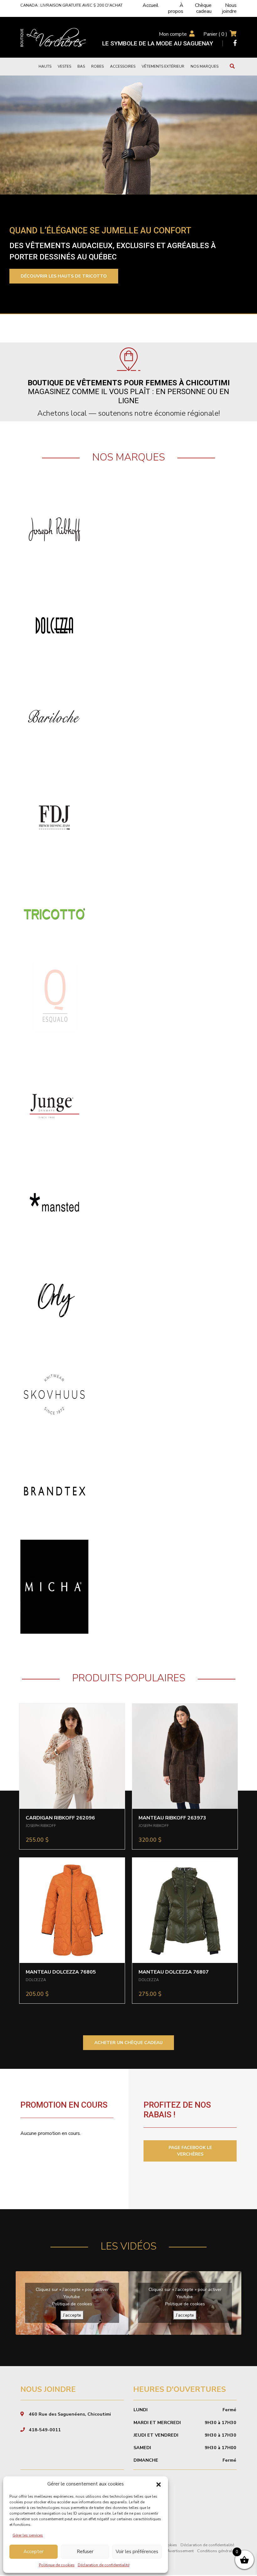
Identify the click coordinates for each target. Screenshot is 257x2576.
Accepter (34, 2552)
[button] (159, 2484)
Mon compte (173, 34)
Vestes (64, 66)
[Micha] (54, 1586)
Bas (81, 66)
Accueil (151, 5)
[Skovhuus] (54, 1394)
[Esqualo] (54, 1010)
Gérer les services (28, 2535)
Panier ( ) (215, 34)
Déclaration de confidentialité (104, 2565)
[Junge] (54, 1106)
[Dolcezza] (54, 625)
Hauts (45, 66)
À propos (176, 8)
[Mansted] (54, 1202)
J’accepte (72, 2315)
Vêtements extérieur (163, 66)
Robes (97, 66)
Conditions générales (217, 2551)
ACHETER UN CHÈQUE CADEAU (128, 2043)
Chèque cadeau (203, 8)
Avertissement (180, 2551)
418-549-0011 (45, 2430)
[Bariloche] (54, 721)
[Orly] (54, 1298)
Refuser (85, 2552)
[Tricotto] (54, 913)
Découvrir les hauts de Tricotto (64, 276)
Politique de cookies (57, 2565)
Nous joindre (229, 8)
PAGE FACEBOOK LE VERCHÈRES (190, 2151)
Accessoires (123, 66)
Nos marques (205, 66)
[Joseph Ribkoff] (54, 529)
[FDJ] (54, 817)
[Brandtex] (54, 1490)
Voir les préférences (137, 2552)
